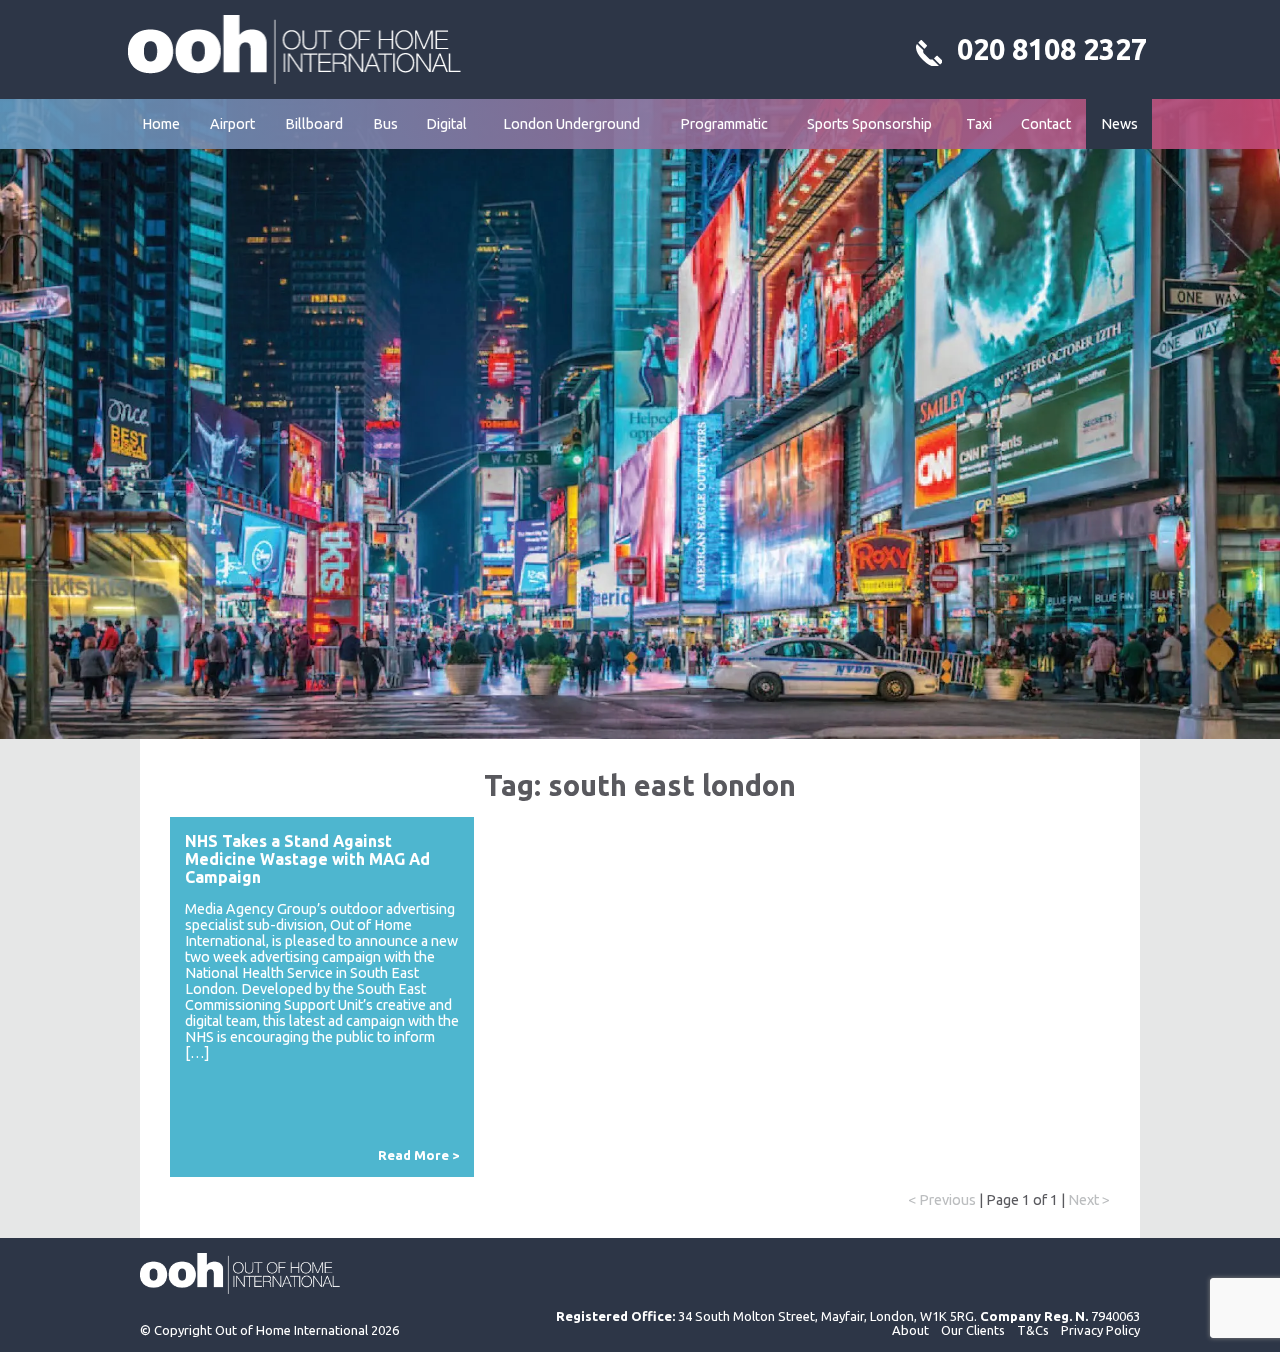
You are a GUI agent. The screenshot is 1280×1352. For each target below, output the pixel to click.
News (1119, 124)
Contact (1046, 124)
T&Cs (1033, 1330)
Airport (232, 124)
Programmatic (724, 124)
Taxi (979, 124)
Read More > (418, 1155)
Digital (446, 124)
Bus (385, 124)
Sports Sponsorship (869, 124)
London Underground (571, 124)
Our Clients (973, 1330)
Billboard (314, 124)
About (910, 1330)
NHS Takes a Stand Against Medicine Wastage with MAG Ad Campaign (307, 859)
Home (161, 124)
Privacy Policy (1100, 1330)
